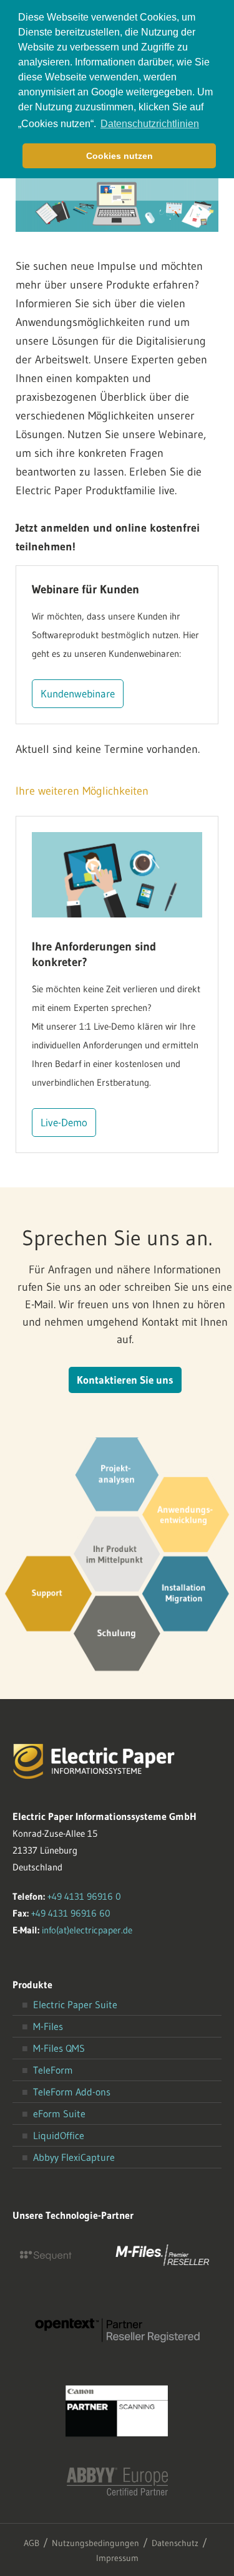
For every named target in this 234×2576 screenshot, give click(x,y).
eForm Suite (59, 2114)
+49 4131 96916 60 (71, 1913)
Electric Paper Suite (75, 2004)
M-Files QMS (59, 2048)
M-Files (48, 2026)
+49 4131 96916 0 (84, 1896)
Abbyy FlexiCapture (74, 2157)
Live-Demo (64, 1122)
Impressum (117, 2558)
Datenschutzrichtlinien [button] (150, 124)
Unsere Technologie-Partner (73, 2215)
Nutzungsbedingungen (95, 2543)
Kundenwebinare (78, 693)
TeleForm (53, 2070)
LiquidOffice (59, 2135)
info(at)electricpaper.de (87, 1930)
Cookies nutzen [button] (119, 156)
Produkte (32, 1985)
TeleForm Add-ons (72, 2092)
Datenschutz (175, 2543)
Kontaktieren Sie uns (125, 1380)
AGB (32, 2543)
